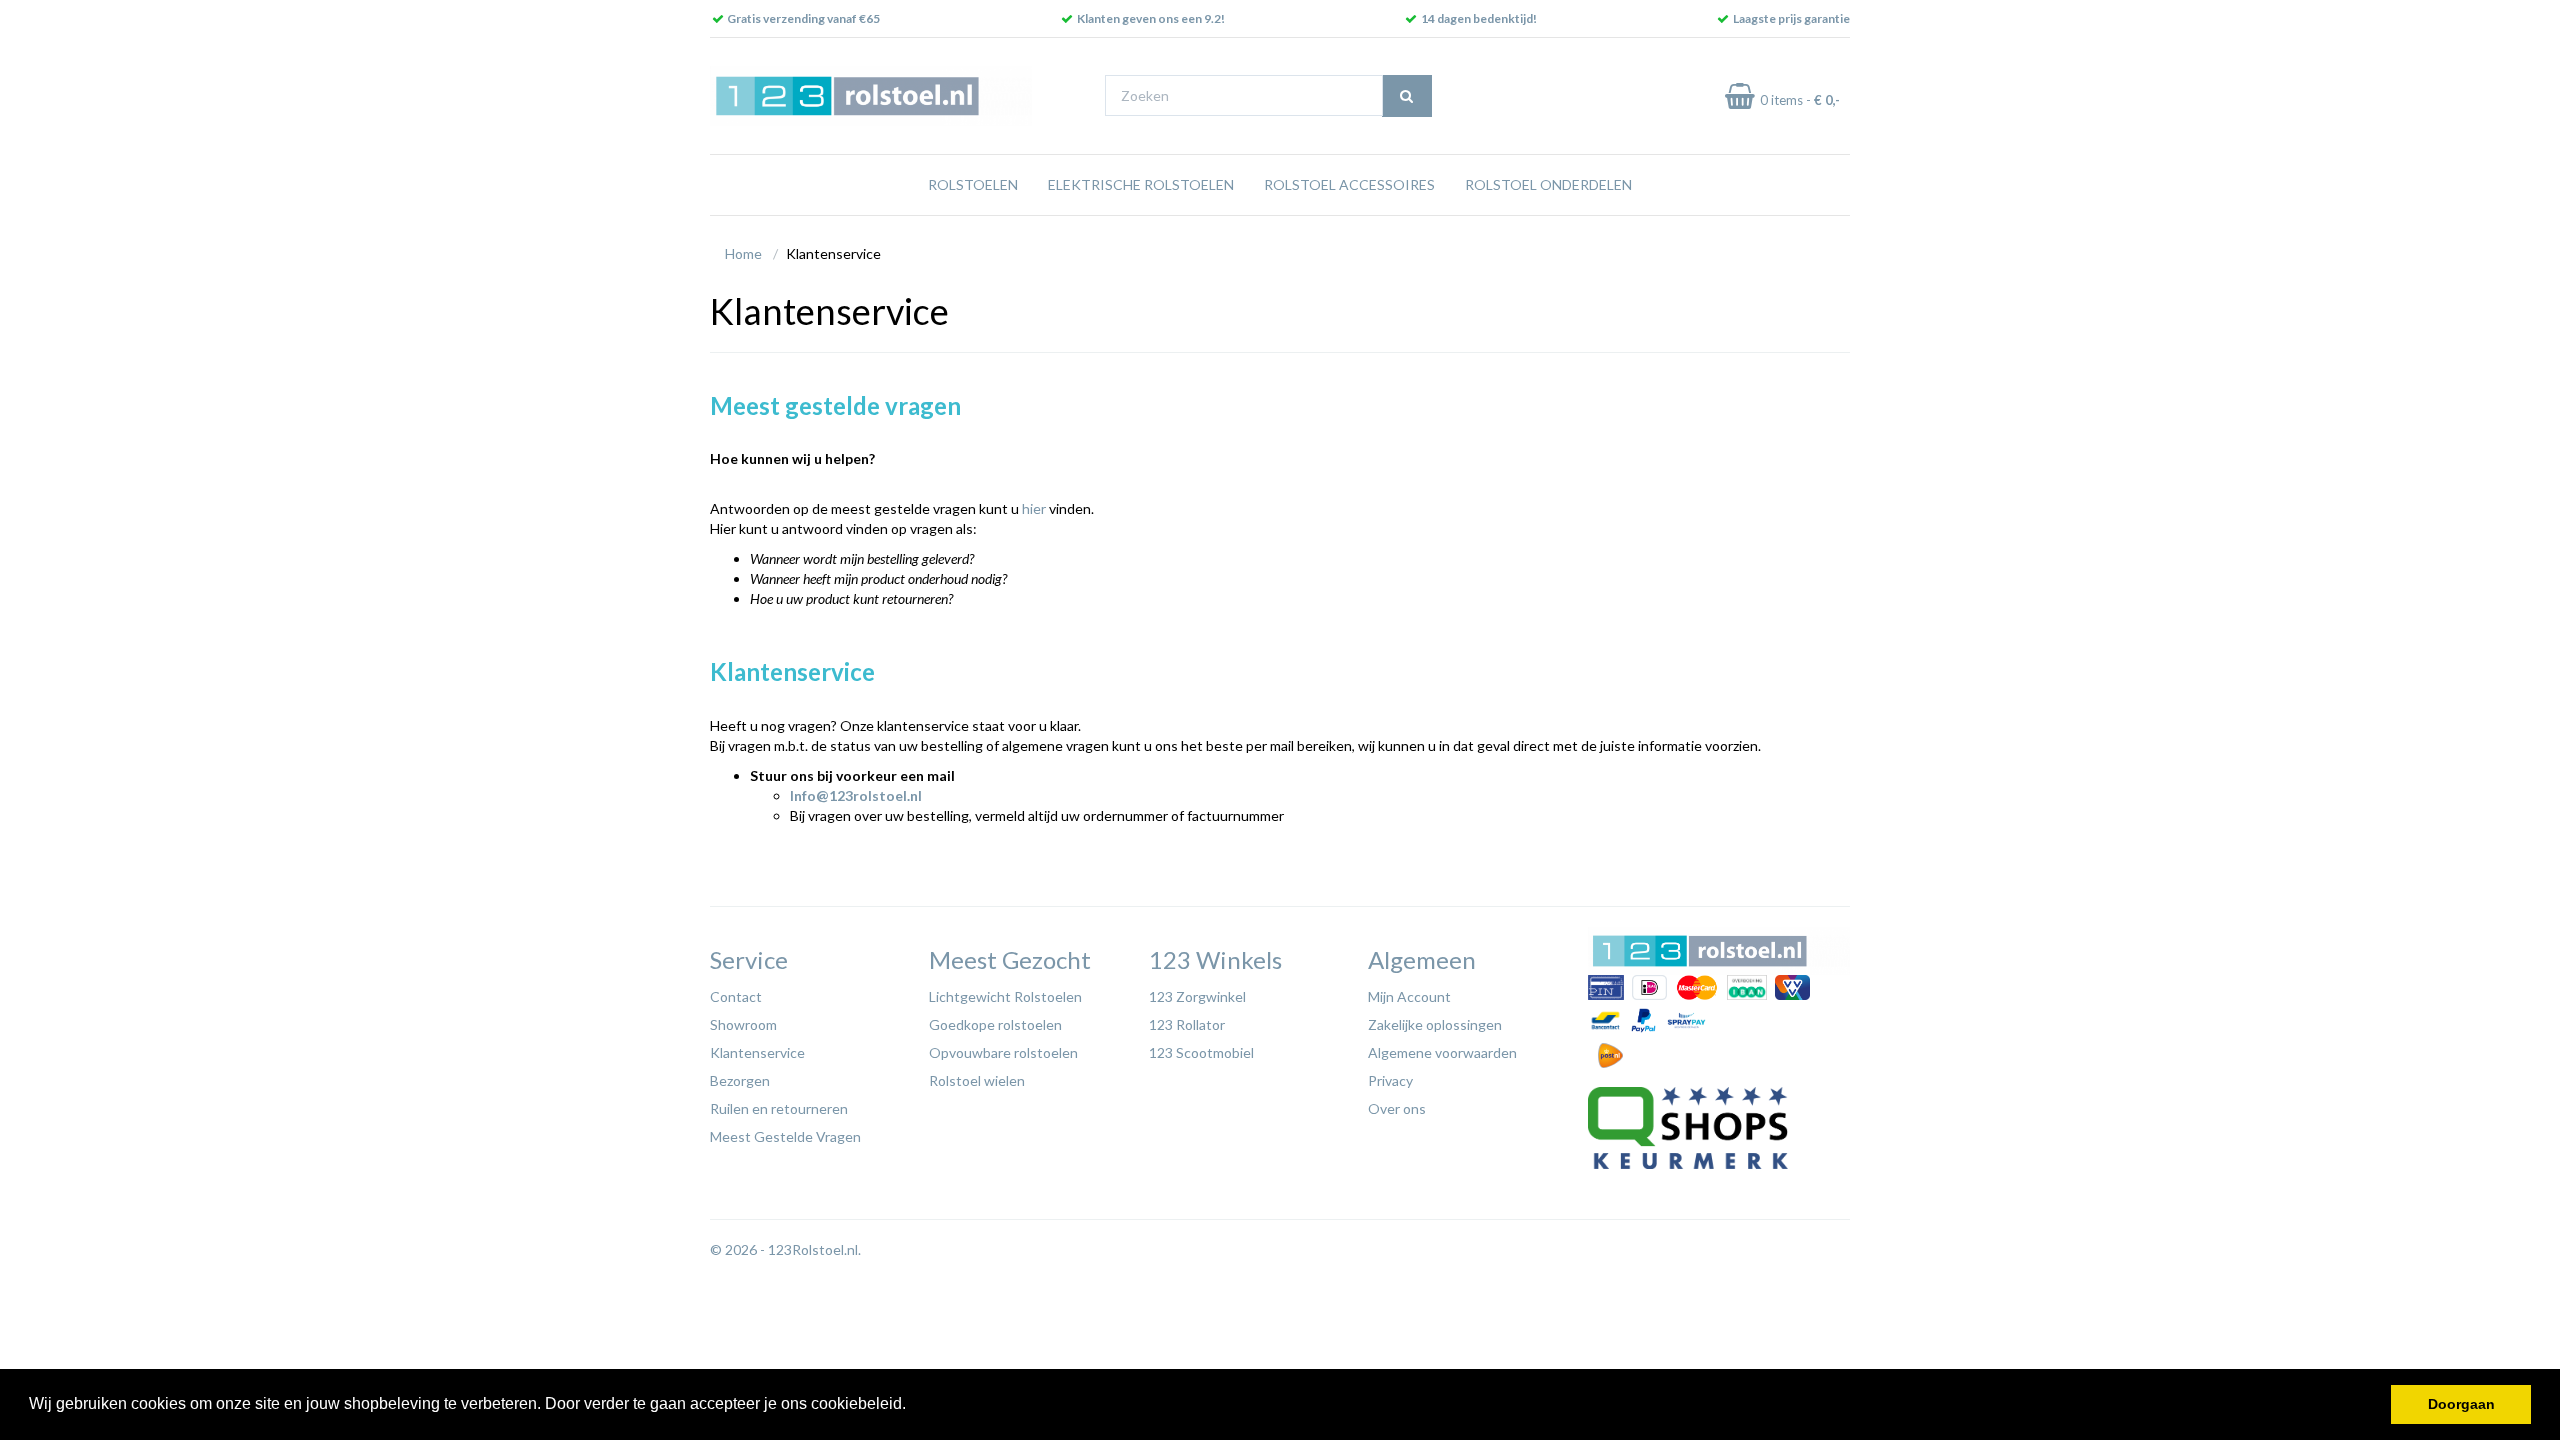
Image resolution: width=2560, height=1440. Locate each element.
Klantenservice (757, 1052)
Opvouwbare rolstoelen (1003, 1052)
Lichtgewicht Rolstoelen (1005, 996)
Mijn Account (1409, 996)
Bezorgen (740, 1080)
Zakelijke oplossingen (1435, 1024)
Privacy (1390, 1080)
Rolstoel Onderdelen (1548, 184)
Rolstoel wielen (977, 1080)
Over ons (1397, 1108)
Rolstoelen (973, 184)
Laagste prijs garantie (1791, 18)
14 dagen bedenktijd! (1479, 18)
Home (743, 253)
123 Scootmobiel (1201, 1052)
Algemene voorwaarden (1442, 1052)
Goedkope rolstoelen (995, 1024)
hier (1034, 508)
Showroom (743, 1024)
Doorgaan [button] (2461, 1404)
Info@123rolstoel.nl (856, 795)
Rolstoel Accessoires (1349, 184)
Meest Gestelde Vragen (785, 1136)
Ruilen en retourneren (779, 1108)
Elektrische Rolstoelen (1141, 184)
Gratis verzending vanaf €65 (803, 18)
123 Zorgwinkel (1197, 996)
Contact (736, 996)
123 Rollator (1187, 1024)
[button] (913, 1406)
